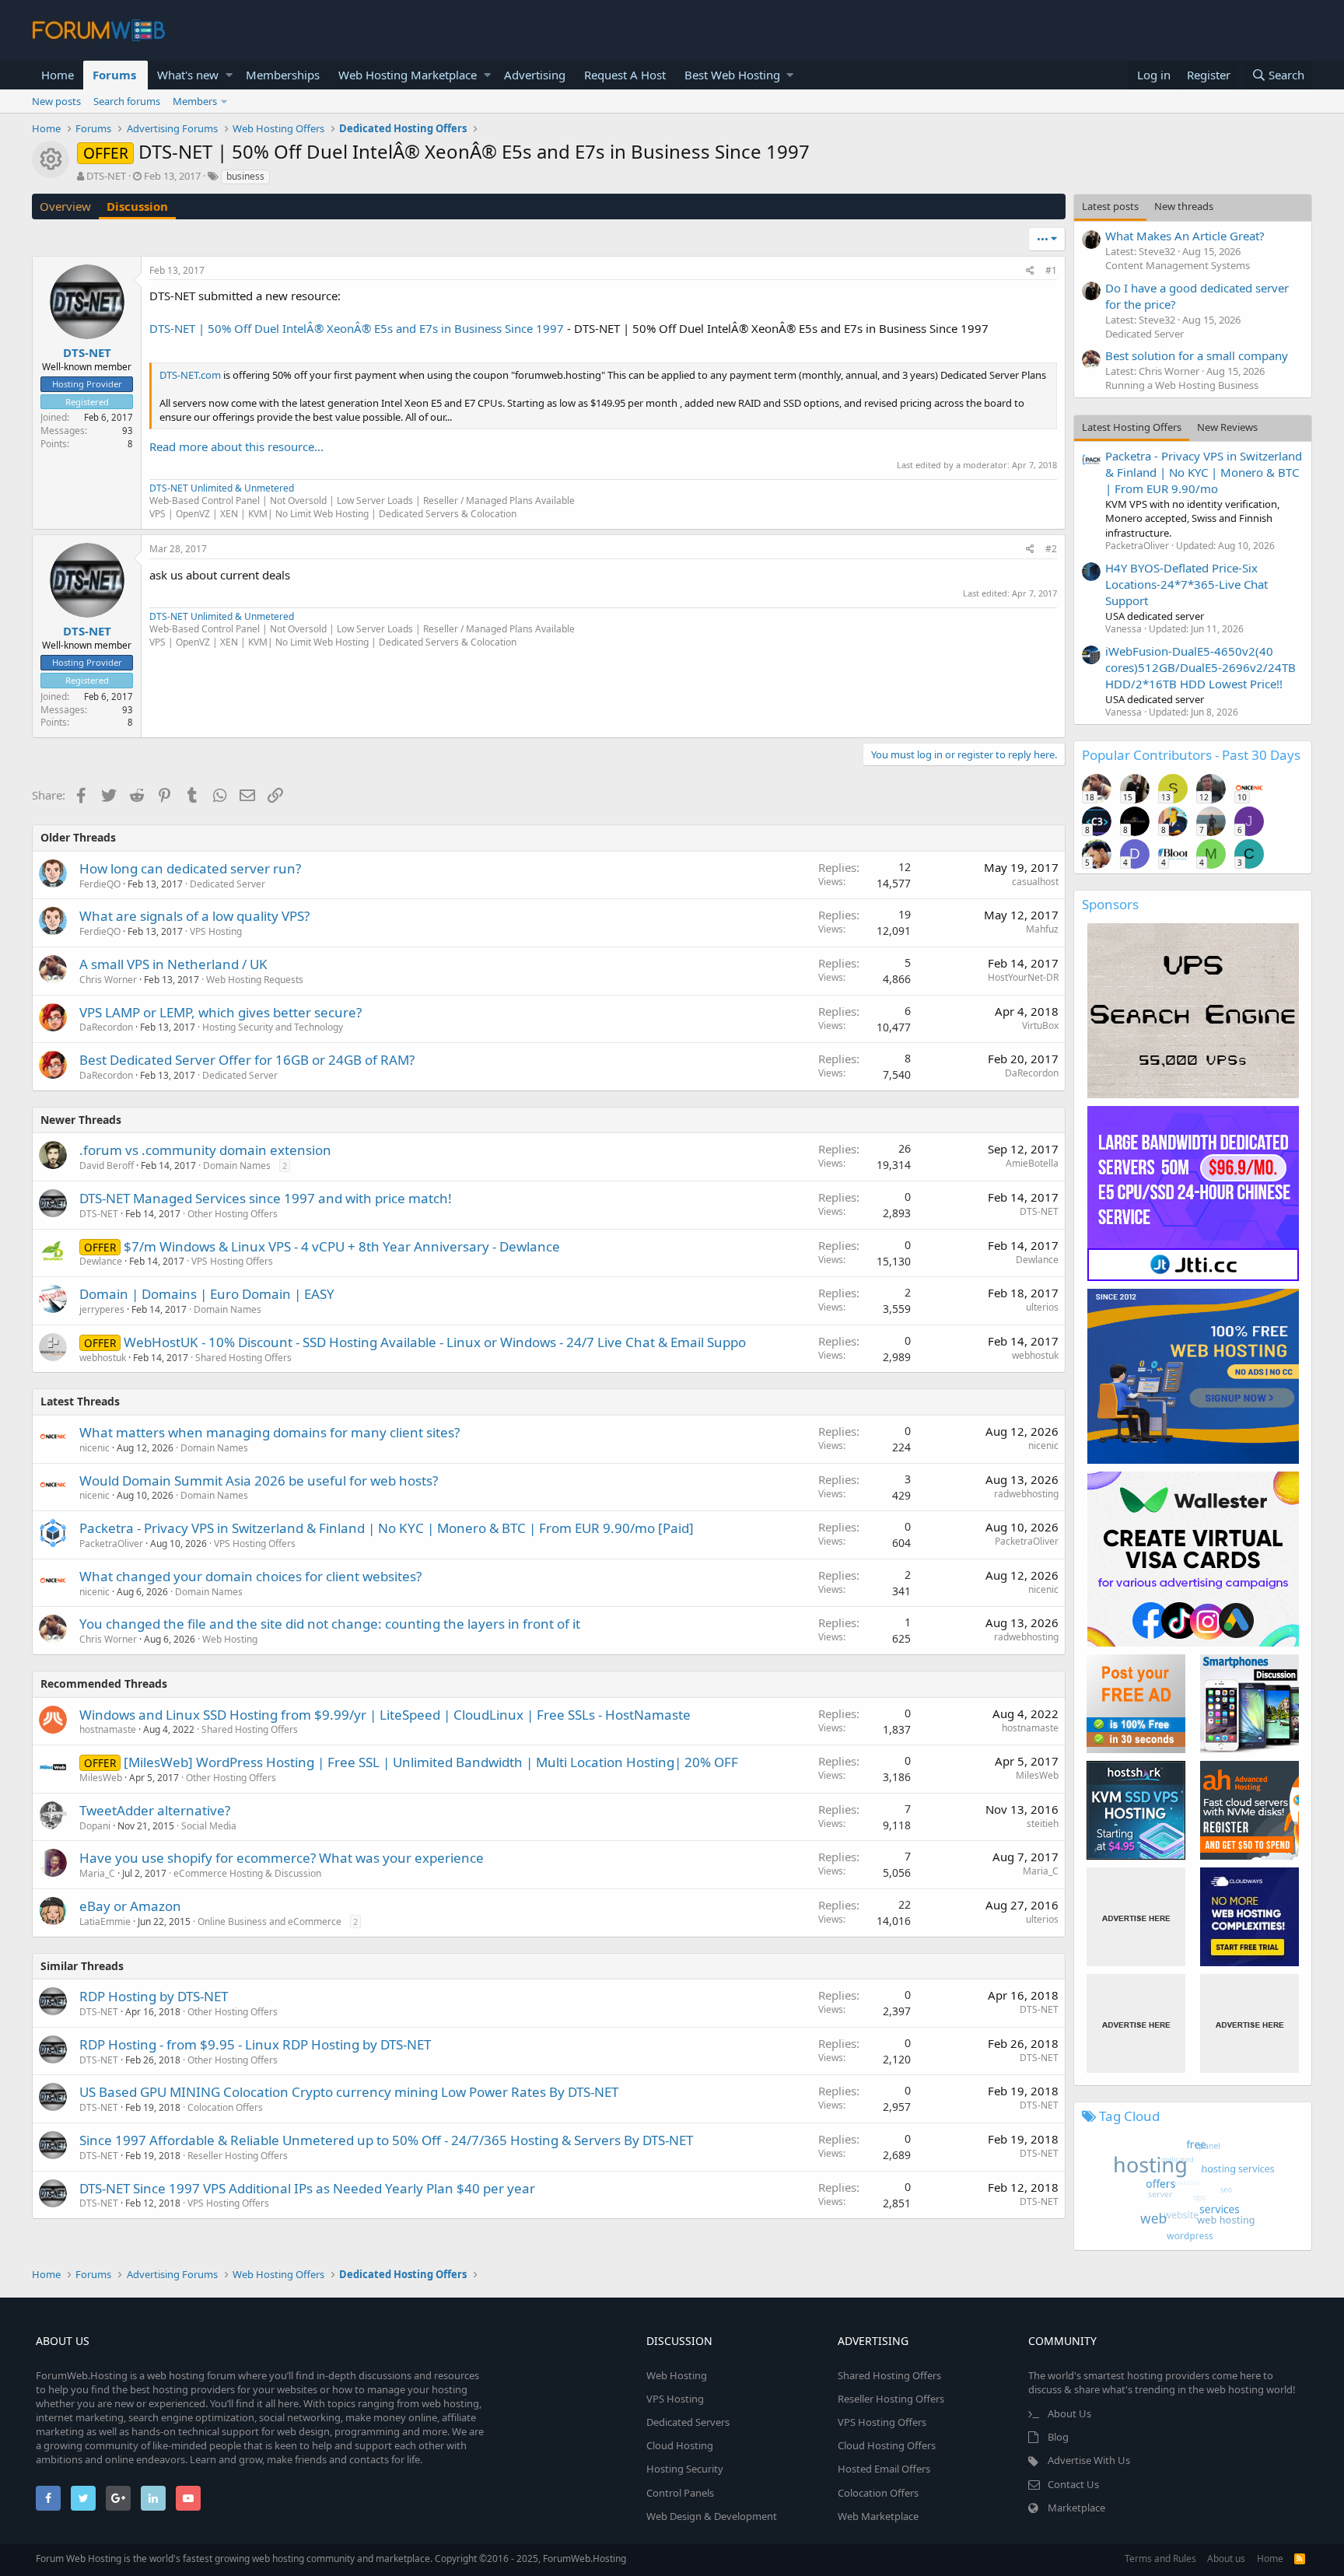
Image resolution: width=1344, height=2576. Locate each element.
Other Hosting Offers (233, 1214)
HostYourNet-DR (1023, 977)
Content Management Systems (1178, 265)
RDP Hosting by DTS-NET (154, 1996)
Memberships (283, 75)
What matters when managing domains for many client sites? (269, 1432)
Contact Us (1073, 2484)
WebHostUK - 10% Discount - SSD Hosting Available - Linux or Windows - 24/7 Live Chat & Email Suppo (435, 1342)
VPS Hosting (216, 931)
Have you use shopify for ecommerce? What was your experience (282, 1858)
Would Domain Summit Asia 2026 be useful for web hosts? (259, 1480)
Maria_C (97, 1873)
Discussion (137, 206)
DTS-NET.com (190, 375)
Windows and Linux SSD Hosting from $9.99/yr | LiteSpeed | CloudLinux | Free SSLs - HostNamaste (385, 1715)
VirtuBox (1040, 1025)
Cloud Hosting (680, 2445)
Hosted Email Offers (884, 2469)
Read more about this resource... (236, 446)
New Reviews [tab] (1227, 427)
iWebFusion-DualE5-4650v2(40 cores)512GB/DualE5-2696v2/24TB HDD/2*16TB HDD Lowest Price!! (1200, 667)
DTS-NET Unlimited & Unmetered (222, 488)
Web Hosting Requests (255, 980)
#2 (1051, 549)
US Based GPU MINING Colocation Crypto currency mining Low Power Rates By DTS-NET (349, 2092)
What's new (188, 75)
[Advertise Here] (1136, 1917)
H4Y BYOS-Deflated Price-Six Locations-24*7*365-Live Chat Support (1186, 584)
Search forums (127, 101)
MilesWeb (101, 1778)
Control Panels (680, 2493)
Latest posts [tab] (1110, 206)
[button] (229, 75)
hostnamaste (108, 1729)
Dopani (95, 1826)
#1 (1051, 270)
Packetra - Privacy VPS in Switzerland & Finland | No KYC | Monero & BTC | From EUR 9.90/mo (1204, 472)
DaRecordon (106, 1027)
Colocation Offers (225, 2107)
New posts (56, 101)
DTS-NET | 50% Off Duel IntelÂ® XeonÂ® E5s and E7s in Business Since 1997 (357, 328)
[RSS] (1300, 2558)
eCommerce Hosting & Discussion (247, 1873)
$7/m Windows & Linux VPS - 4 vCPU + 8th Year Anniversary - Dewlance (342, 1246)
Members (195, 101)
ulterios (1042, 1307)
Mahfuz (1042, 929)
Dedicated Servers (688, 2422)
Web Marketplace (878, 2516)
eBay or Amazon (130, 1906)
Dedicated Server (227, 884)
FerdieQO (100, 884)
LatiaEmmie (105, 1921)
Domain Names (237, 1165)
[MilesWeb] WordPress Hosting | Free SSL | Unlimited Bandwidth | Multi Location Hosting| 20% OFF (431, 1762)
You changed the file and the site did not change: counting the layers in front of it (330, 1624)
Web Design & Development (712, 2516)
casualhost (1035, 882)
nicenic (94, 1448)
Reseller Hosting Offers (238, 2156)
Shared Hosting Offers (243, 1358)
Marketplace (1076, 2508)
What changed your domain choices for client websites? (250, 1576)
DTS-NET (106, 176)
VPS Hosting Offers (232, 1261)
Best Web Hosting (732, 75)
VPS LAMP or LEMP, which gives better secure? (220, 1012)
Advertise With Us (1089, 2460)
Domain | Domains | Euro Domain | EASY (207, 1294)
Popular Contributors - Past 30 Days (1191, 755)
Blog (1058, 2437)
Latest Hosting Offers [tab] (1132, 427)
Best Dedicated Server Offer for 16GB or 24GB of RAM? (247, 1060)
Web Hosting (230, 1639)
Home (58, 75)
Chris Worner (108, 980)
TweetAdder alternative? (155, 1810)
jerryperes (102, 1309)
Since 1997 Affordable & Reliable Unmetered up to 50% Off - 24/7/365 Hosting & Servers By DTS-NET (386, 2140)
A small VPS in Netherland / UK (173, 964)
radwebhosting (1026, 1494)
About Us (1069, 2413)
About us (1226, 2558)
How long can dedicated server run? (190, 868)
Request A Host (625, 75)
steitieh (1043, 1823)
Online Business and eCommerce (269, 1921)
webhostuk (103, 1358)
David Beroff (107, 1165)
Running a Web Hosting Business (1182, 385)
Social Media (209, 1826)
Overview (65, 206)
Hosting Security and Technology (273, 1027)
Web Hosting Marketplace (408, 75)
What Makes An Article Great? (1185, 236)
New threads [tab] (1184, 206)
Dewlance (101, 1261)
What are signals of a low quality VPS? (194, 916)
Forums (114, 75)
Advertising (535, 75)
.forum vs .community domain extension (205, 1150)
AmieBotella (1032, 1163)
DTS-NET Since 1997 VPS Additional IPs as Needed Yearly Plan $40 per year (307, 2188)
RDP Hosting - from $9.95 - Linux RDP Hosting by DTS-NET (255, 2044)
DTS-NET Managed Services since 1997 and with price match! (266, 1198)
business (245, 176)
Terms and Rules (1160, 2558)
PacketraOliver (111, 1543)
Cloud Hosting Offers (887, 2445)
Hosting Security (685, 2469)
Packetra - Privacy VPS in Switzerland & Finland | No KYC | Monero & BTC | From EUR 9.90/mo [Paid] (387, 1528)
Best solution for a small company (1197, 355)
